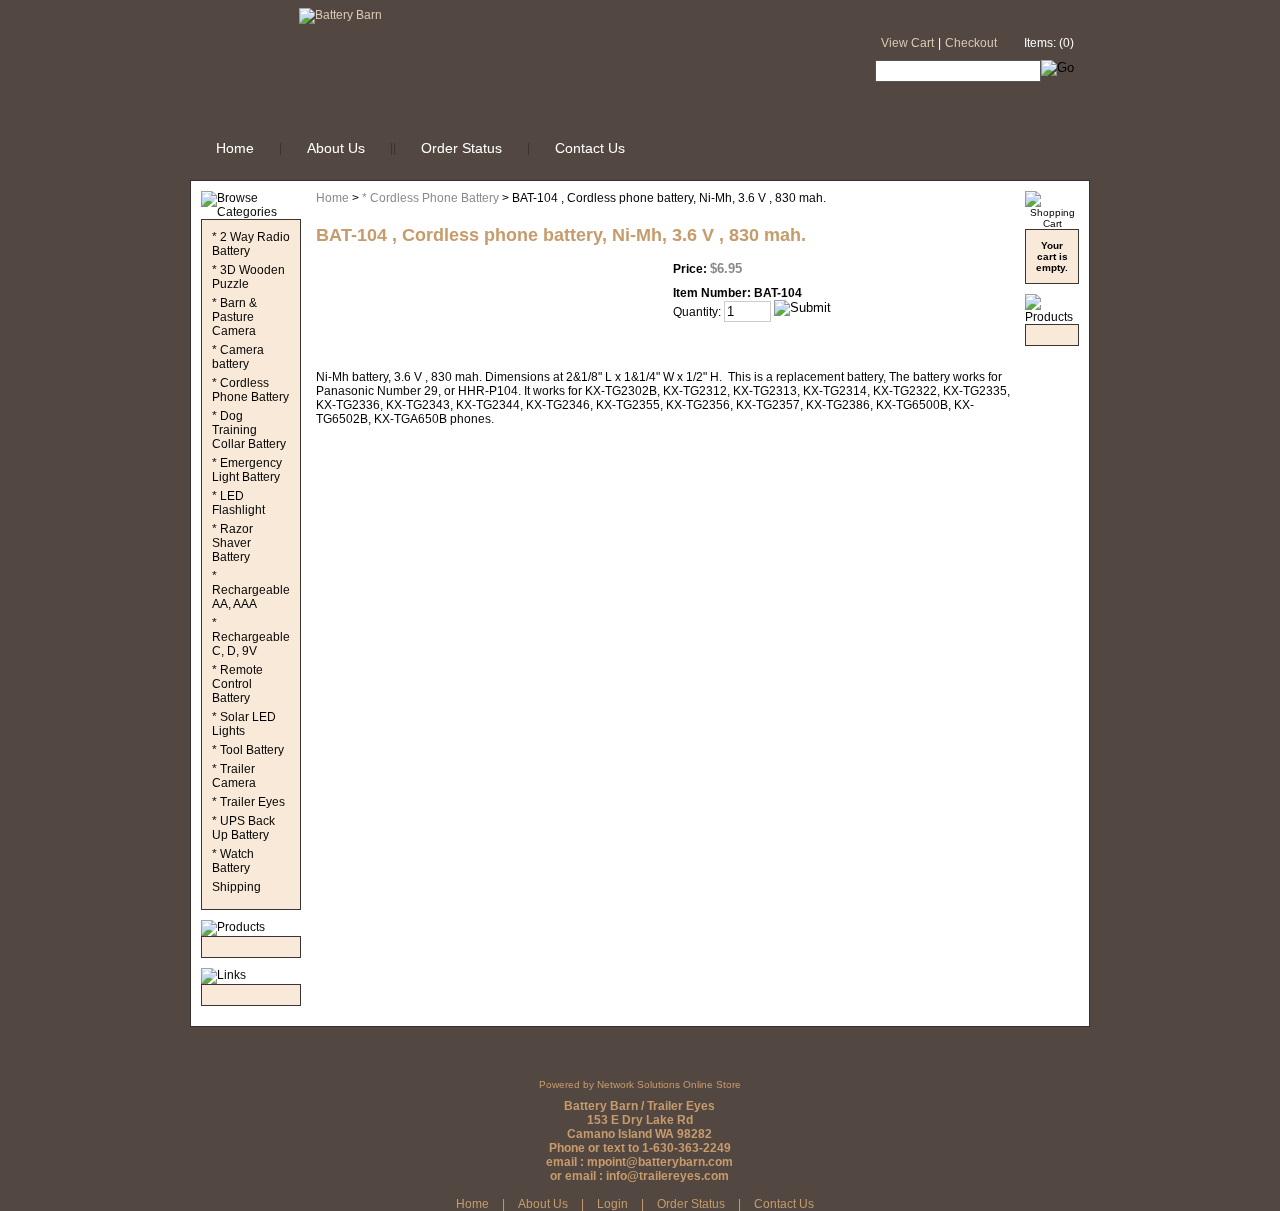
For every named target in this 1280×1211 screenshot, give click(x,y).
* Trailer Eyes (248, 802)
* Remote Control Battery (237, 684)
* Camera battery (238, 357)
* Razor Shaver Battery (232, 543)
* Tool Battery (248, 750)
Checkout (971, 43)
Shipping (236, 887)
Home (235, 148)
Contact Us (590, 148)
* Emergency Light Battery (247, 470)
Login (612, 1204)
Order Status (461, 148)
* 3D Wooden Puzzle (248, 277)
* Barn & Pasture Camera (234, 317)
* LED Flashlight (238, 503)
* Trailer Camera (234, 776)
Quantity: (697, 312)
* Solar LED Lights (244, 724)
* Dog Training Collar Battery (249, 430)
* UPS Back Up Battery (243, 828)
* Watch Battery (233, 861)
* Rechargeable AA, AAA (251, 590)
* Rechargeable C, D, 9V (251, 637)
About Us (336, 148)
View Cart (907, 43)
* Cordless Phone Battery (250, 390)
